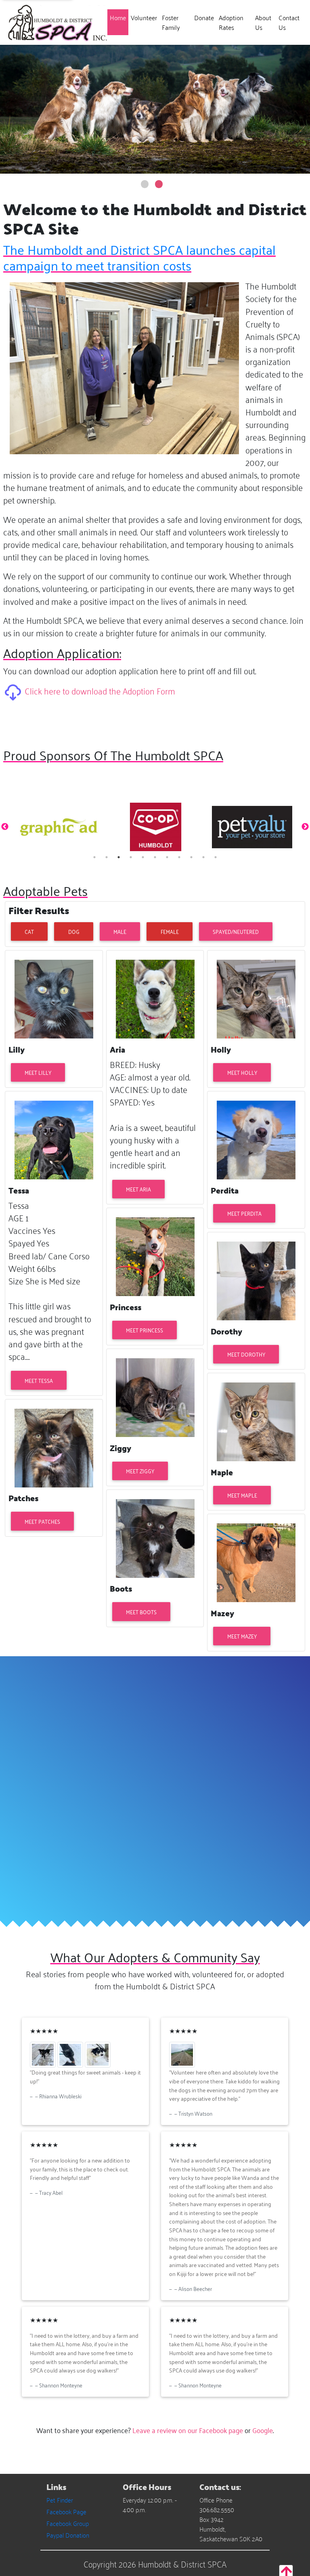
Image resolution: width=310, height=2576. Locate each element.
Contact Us (289, 22)
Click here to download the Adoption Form (100, 690)
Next (305, 827)
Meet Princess (145, 1330)
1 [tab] (94, 857)
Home (119, 17)
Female (170, 931)
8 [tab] (179, 857)
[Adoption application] (14, 690)
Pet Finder (60, 2500)
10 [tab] (203, 857)
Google (263, 2430)
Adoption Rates (231, 22)
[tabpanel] (59, 827)
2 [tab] (107, 857)
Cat (29, 931)
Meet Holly (242, 1072)
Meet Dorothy (246, 1354)
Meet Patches (42, 1521)
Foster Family (171, 22)
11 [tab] (216, 857)
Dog (74, 931)
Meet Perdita (244, 1213)
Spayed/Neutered (236, 931)
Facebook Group (68, 2523)
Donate (204, 17)
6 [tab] (155, 857)
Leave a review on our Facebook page (188, 2430)
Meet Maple (242, 1495)
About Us (263, 22)
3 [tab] (119, 857)
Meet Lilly (38, 1072)
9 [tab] (191, 857)
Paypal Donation (68, 2535)
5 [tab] (143, 857)
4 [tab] (131, 857)
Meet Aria (138, 1189)
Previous (5, 827)
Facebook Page (66, 2511)
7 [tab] (167, 857)
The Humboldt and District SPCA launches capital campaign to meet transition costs (139, 257)
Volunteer (144, 17)
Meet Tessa (39, 1380)
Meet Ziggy (140, 1471)
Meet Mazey (242, 1636)
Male (120, 931)
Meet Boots (141, 1612)
